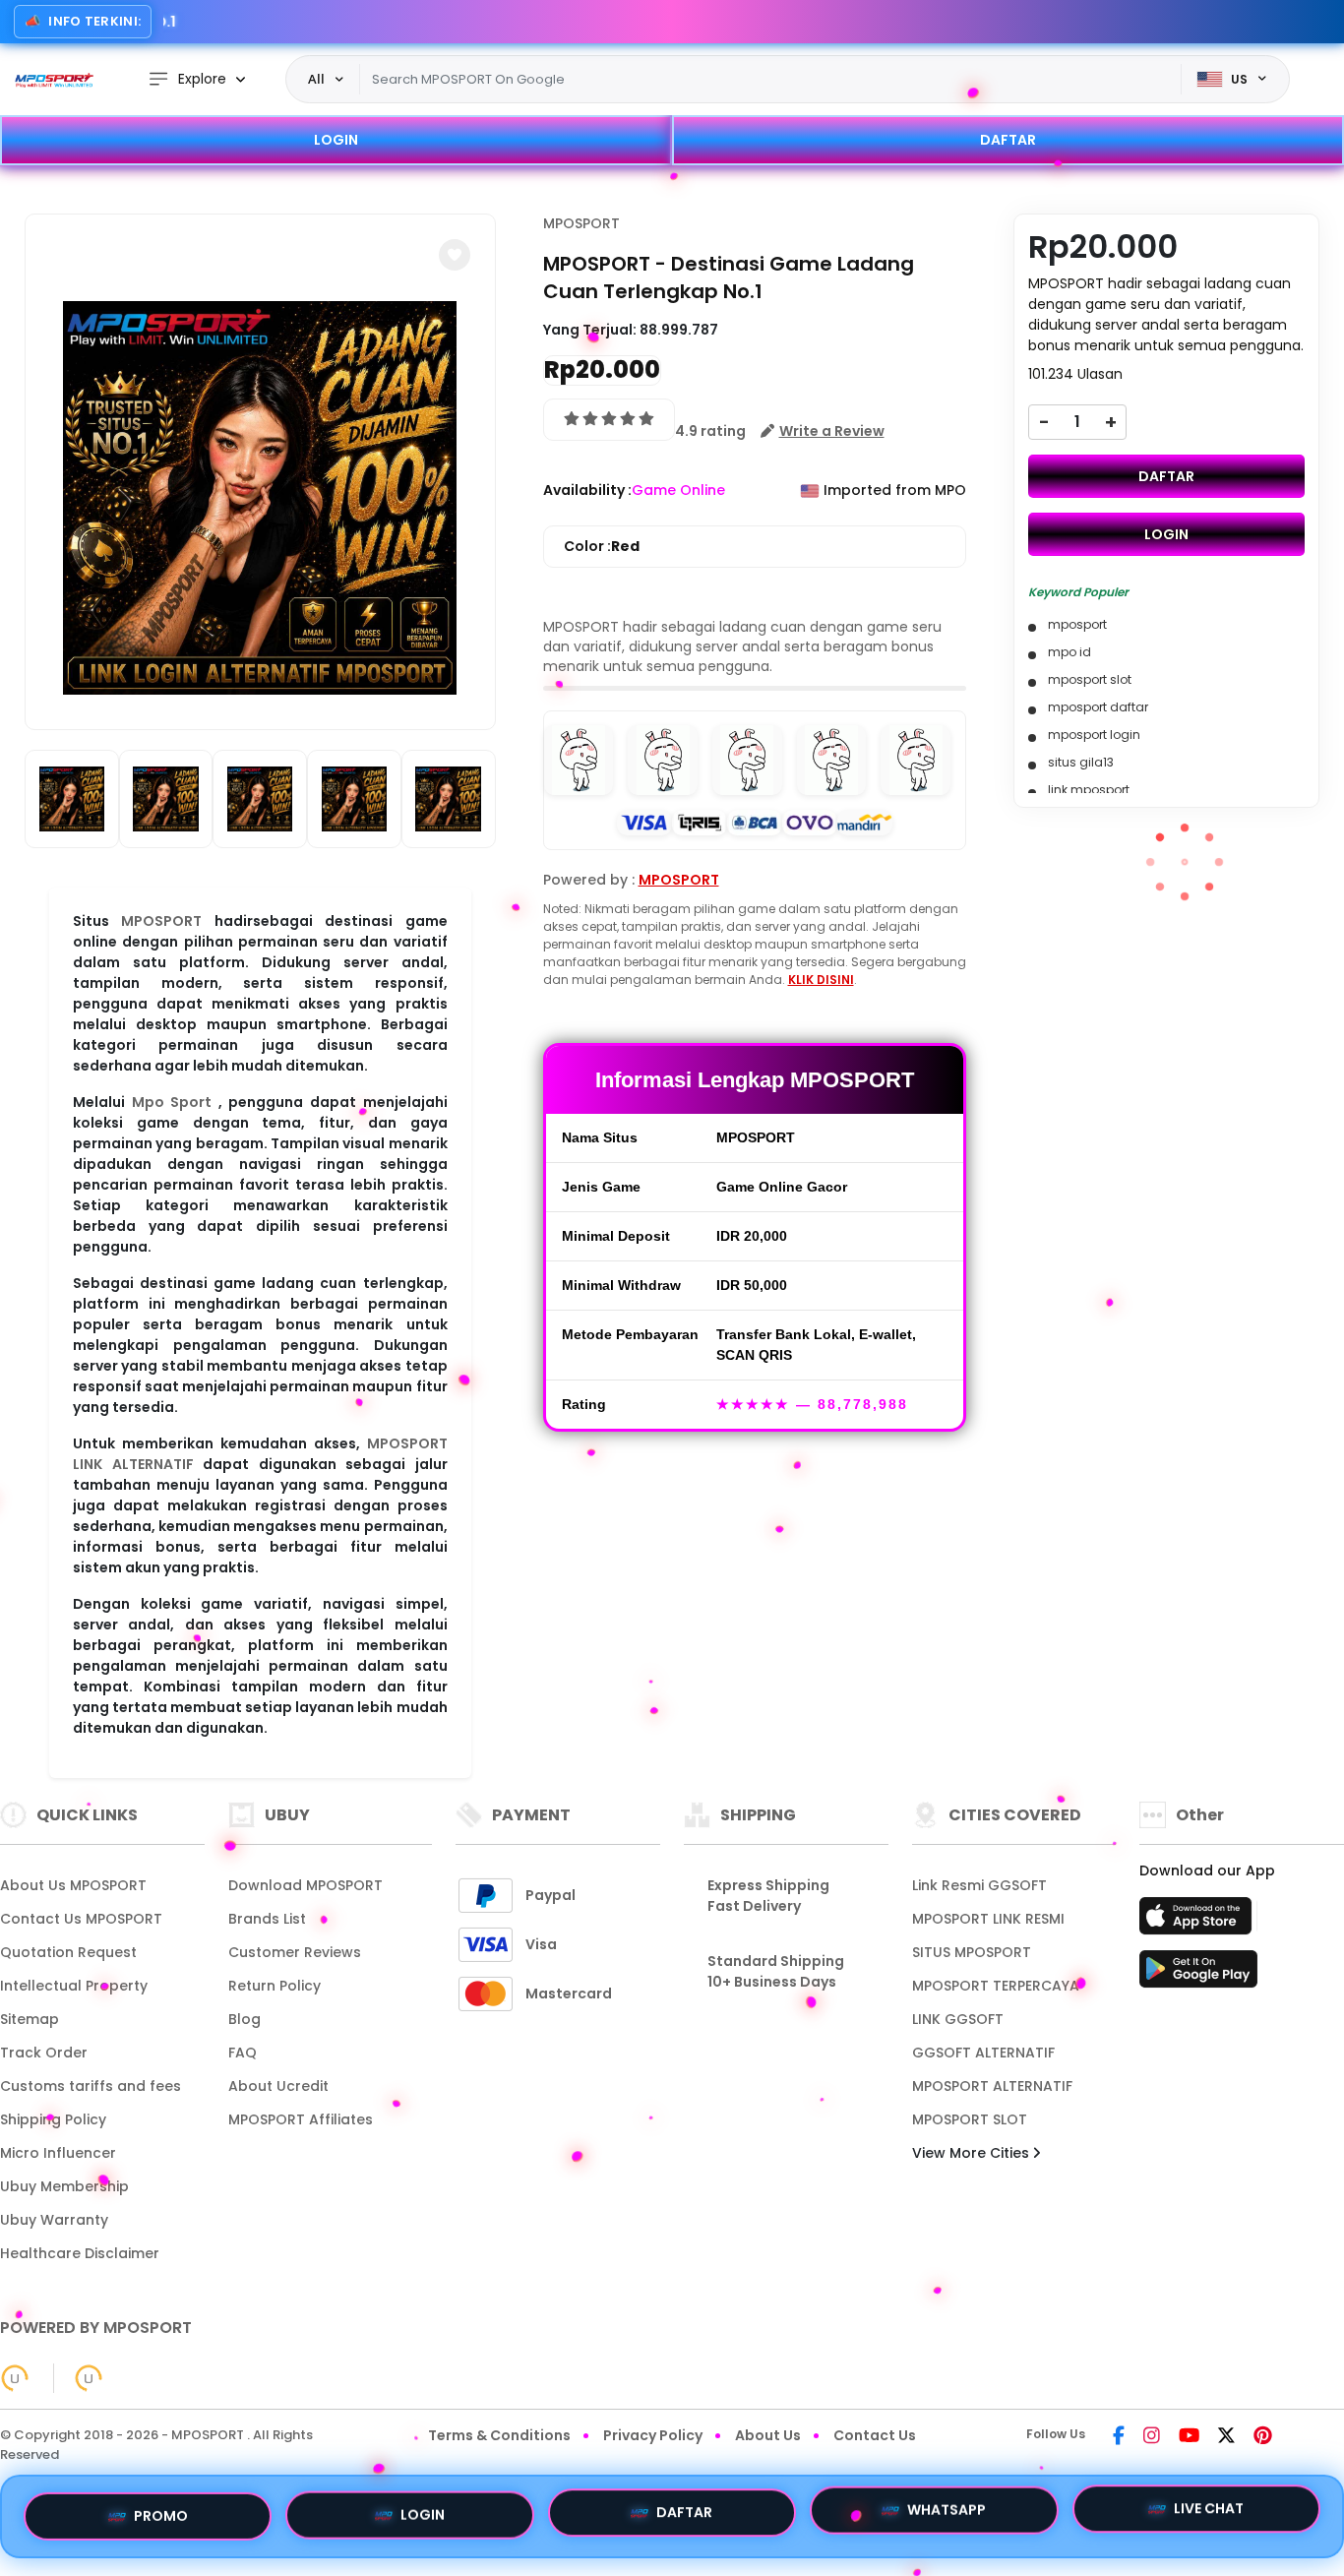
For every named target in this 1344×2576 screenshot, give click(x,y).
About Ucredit (278, 2086)
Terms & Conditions (499, 2435)
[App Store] (1198, 1922)
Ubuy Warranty (54, 2220)
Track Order (44, 2053)
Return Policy (275, 1986)
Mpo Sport (172, 1102)
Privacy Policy (653, 2435)
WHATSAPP (947, 2516)
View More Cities (973, 2153)
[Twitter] (1226, 2437)
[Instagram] (1152, 2437)
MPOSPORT (161, 921)
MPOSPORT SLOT (970, 2119)
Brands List (267, 1919)
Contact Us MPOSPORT (81, 1919)
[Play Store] (1198, 1975)
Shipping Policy (53, 2119)
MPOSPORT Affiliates (301, 2119)
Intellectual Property (74, 1986)
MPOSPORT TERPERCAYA (996, 1986)
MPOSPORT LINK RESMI (988, 1919)
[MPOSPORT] (54, 80)
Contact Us (875, 2435)
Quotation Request (68, 1952)
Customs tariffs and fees (91, 2086)
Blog (244, 2019)
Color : (602, 546)
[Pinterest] (1263, 2437)
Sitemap (30, 2019)
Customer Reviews (295, 1952)
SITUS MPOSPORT (972, 1952)
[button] (455, 255)
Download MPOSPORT (305, 1885)
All (316, 79)
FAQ (243, 2053)
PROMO (161, 2510)
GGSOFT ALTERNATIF (983, 2053)
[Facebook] (1119, 2437)
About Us (768, 2435)
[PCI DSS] (15, 2378)
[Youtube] (1189, 2437)
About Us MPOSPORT (73, 1885)
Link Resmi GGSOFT (979, 1885)
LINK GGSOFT (958, 2019)
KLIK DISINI (821, 980)
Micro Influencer (58, 2153)
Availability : (587, 490)
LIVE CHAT (1209, 2516)
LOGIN (336, 140)
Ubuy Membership (64, 2186)
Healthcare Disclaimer (80, 2253)
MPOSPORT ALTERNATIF (992, 2086)
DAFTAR (1008, 140)
